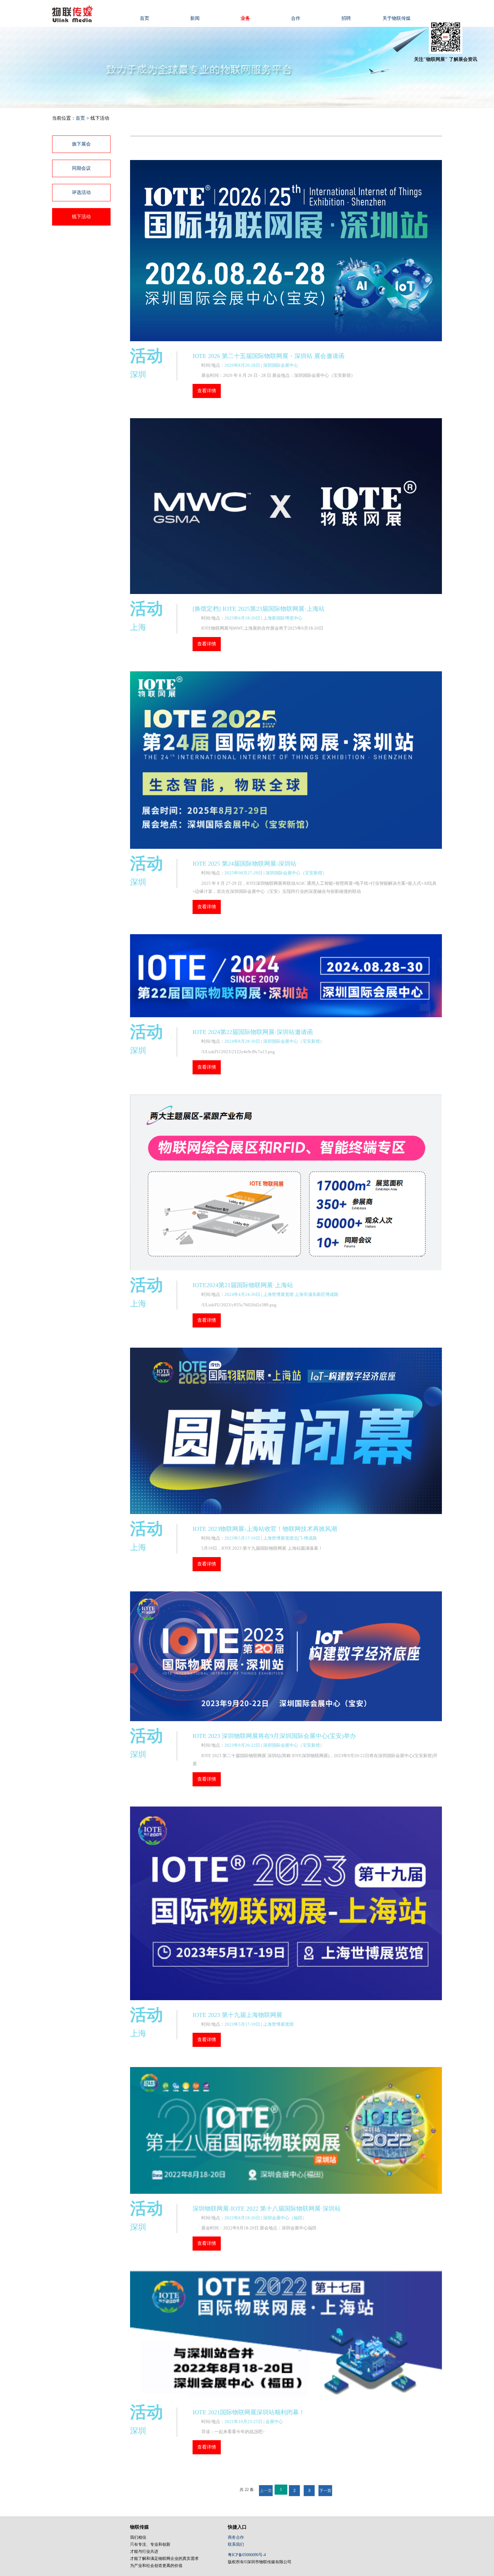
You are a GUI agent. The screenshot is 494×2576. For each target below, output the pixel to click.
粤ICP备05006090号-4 (247, 2555)
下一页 (325, 2491)
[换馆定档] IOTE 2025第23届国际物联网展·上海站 (259, 609)
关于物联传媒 (397, 18)
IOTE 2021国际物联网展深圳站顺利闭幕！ (249, 2412)
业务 (245, 18)
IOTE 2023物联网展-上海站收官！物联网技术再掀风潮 (265, 1529)
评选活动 (81, 192)
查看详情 (207, 391)
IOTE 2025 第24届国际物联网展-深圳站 (244, 864)
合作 (296, 18)
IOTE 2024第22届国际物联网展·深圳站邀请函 (253, 1032)
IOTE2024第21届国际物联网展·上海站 (243, 1285)
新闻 (195, 18)
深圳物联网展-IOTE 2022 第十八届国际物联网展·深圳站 (267, 2209)
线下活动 (81, 217)
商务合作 (236, 2537)
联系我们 (236, 2544)
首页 (145, 18)
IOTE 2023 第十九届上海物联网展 (237, 2015)
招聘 (346, 18)
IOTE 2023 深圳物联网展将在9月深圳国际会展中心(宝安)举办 (274, 1736)
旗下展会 (81, 144)
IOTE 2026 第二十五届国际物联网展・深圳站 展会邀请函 (269, 356)
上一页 (266, 2491)
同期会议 (81, 168)
